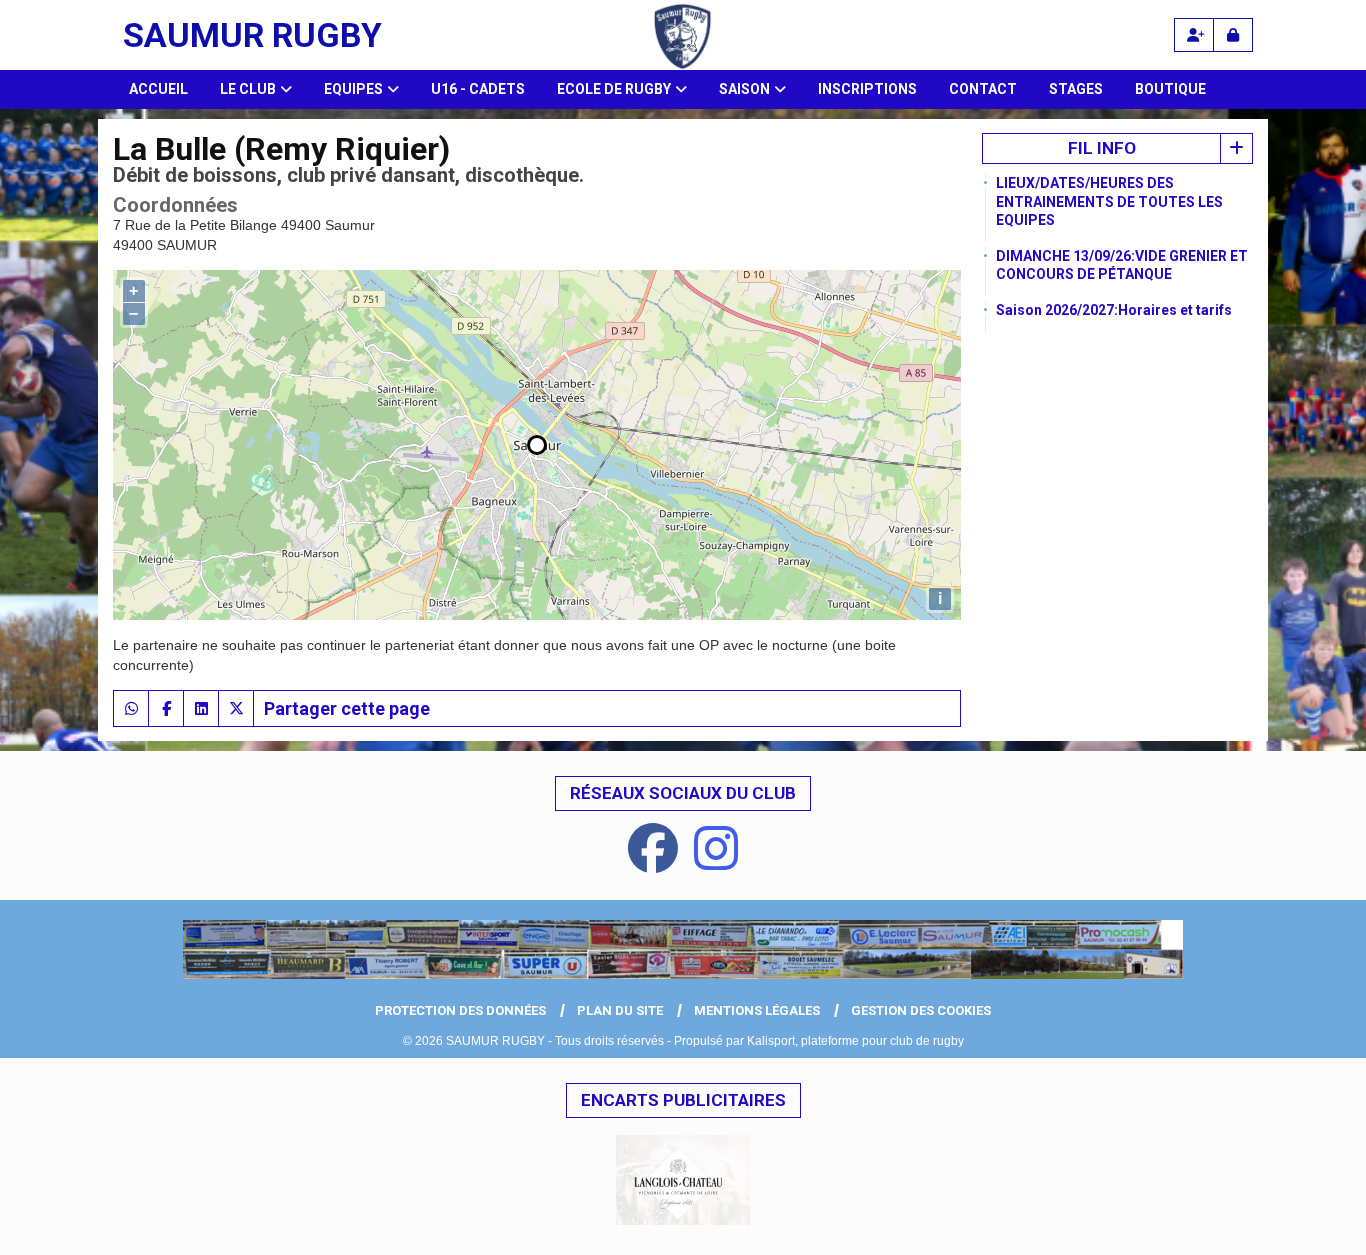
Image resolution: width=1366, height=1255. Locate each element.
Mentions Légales (757, 1010)
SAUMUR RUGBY (252, 35)
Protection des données (460, 1010)
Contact (983, 89)
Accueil (158, 89)
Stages (1076, 89)
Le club (248, 89)
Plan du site (620, 1010)
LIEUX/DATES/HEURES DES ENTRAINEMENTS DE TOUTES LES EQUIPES (1109, 201)
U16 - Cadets (478, 89)
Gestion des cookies (921, 1010)
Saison (744, 89)
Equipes (353, 89)
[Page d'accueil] (683, 949)
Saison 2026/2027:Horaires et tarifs (1114, 310)
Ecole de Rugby (614, 89)
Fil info (1102, 148)
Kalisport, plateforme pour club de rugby (855, 1041)
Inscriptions (867, 89)
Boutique (1170, 89)
